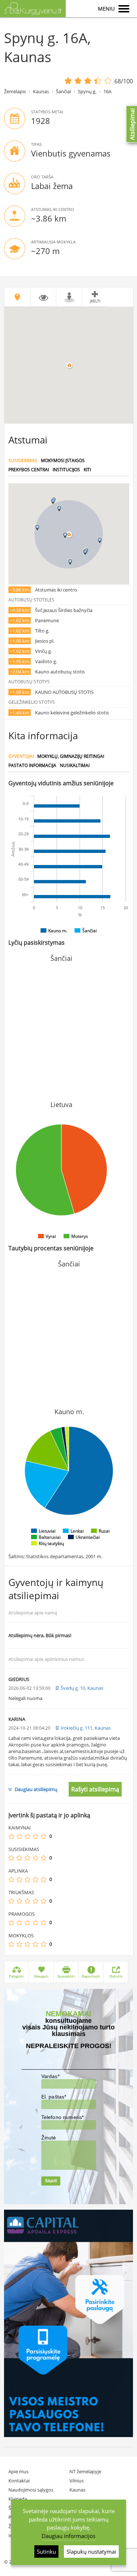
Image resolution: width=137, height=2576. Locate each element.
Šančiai (63, 91)
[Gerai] (35, 1836)
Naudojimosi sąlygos (31, 2490)
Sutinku (46, 2552)
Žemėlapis (15, 91)
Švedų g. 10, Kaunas (82, 1688)
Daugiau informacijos (68, 2536)
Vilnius (77, 2481)
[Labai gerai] (43, 1836)
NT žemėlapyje (85, 2471)
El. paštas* (54, 2097)
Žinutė (49, 2138)
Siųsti (51, 2181)
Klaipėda (18, 2499)
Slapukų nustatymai (91, 2552)
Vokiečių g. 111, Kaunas (86, 1728)
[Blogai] (19, 1836)
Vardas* (50, 2076)
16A (107, 91)
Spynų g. (87, 91)
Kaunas (41, 91)
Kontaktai (19, 2481)
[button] (65, 535)
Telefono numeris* (63, 2117)
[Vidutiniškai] (27, 1836)
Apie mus (18, 2471)
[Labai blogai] (11, 1836)
